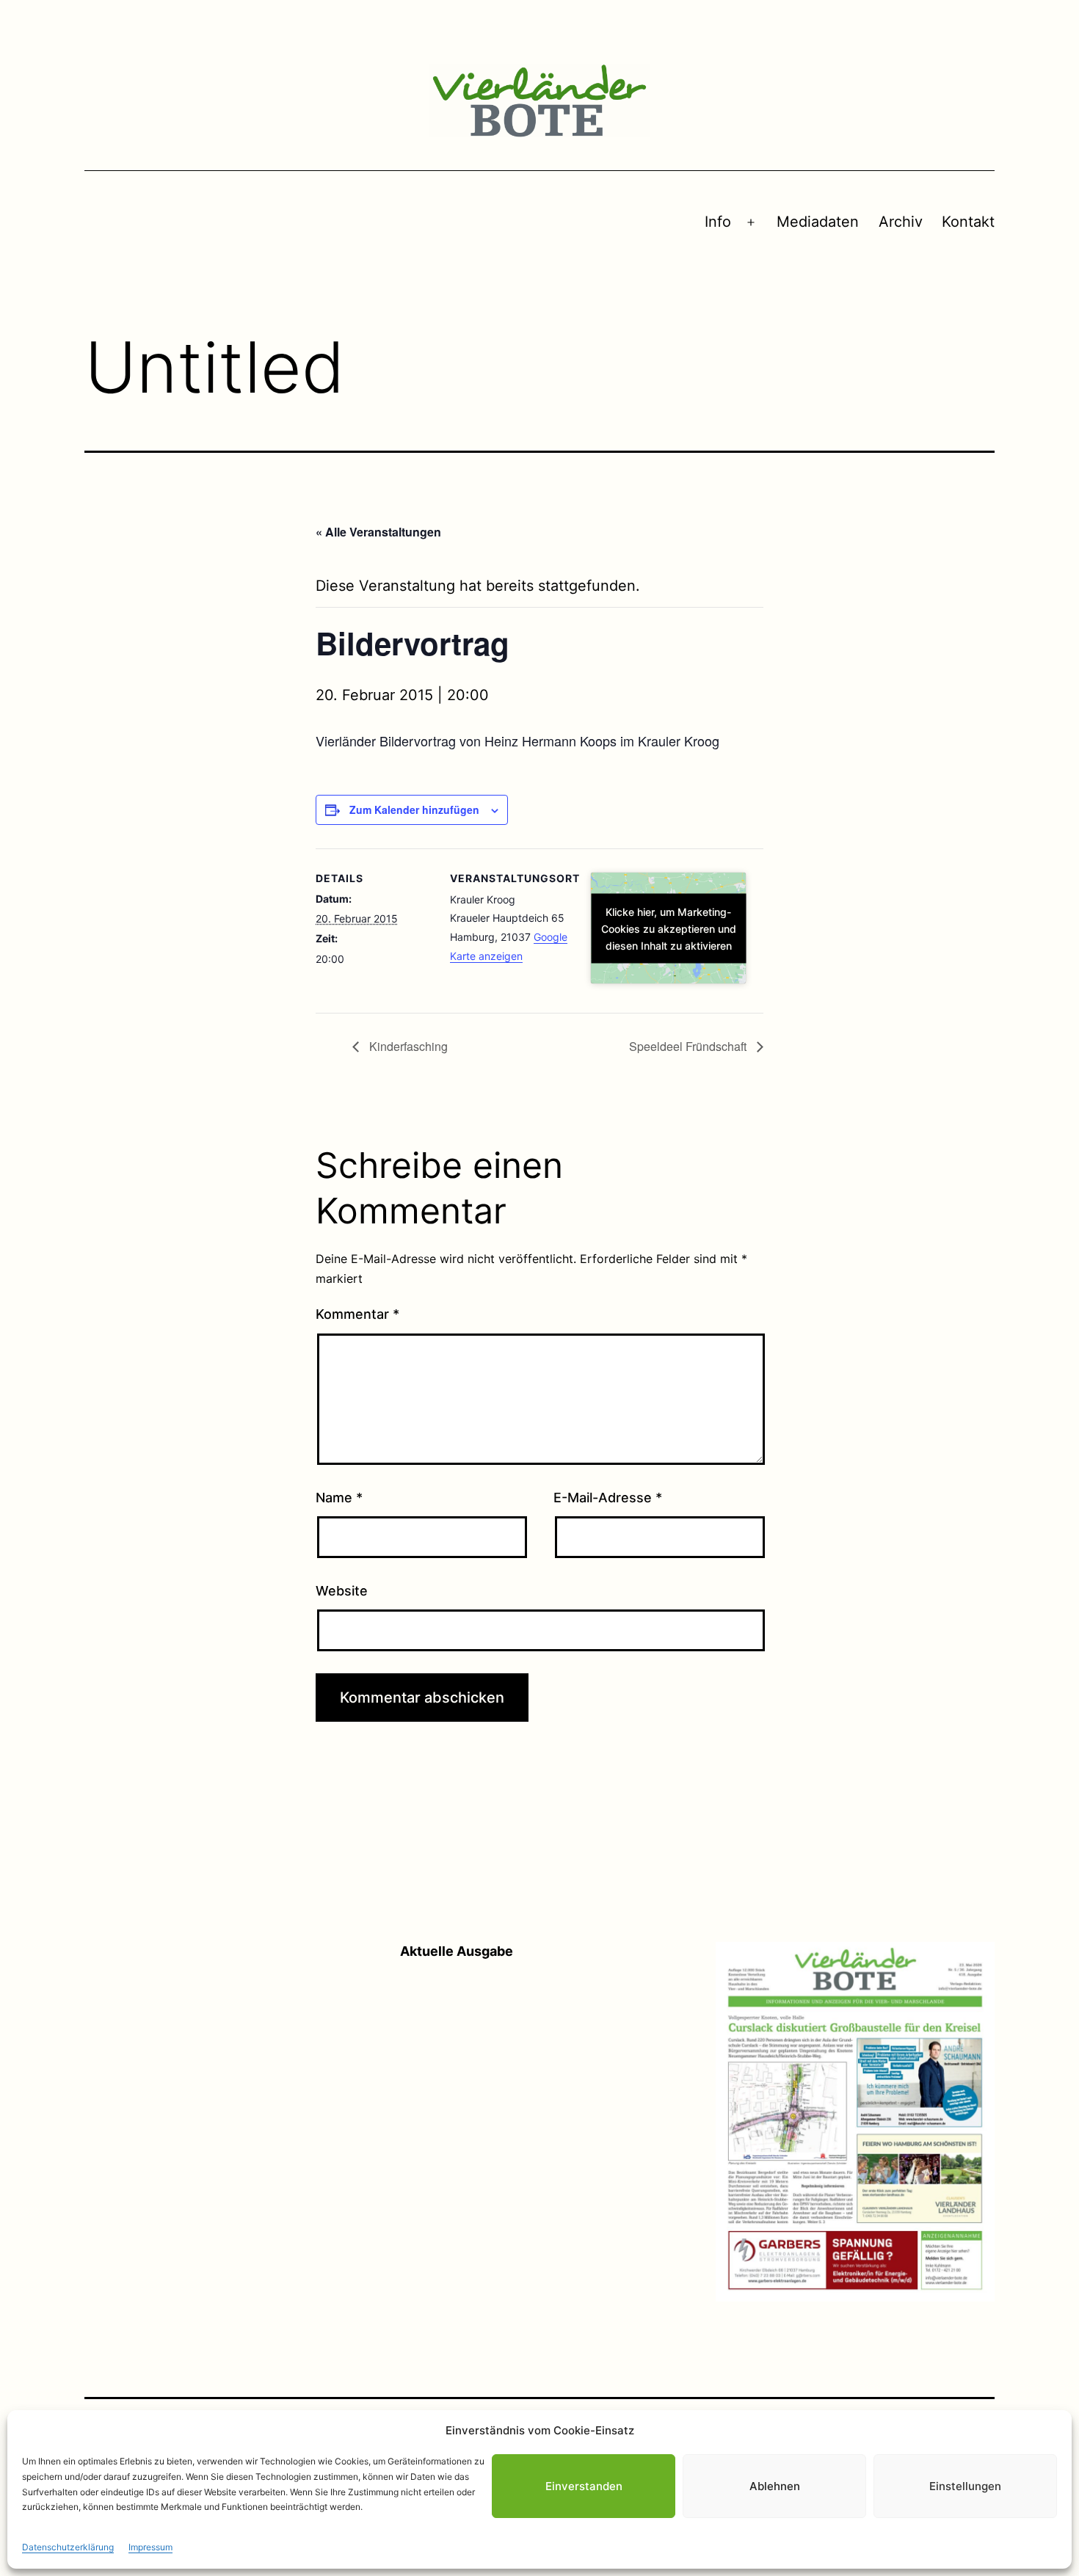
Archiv (901, 222)
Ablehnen (775, 2486)
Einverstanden (584, 2486)
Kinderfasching (407, 1046)
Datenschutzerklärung (68, 2547)
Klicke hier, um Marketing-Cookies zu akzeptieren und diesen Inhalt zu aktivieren (669, 928)
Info (718, 222)
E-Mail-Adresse (608, 1498)
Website (342, 1591)
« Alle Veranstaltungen (378, 532)
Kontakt (968, 222)
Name (339, 1498)
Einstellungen (965, 2486)
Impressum (150, 2547)
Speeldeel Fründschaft (689, 1046)
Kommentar (357, 1314)
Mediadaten (818, 222)
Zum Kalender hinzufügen (414, 809)
